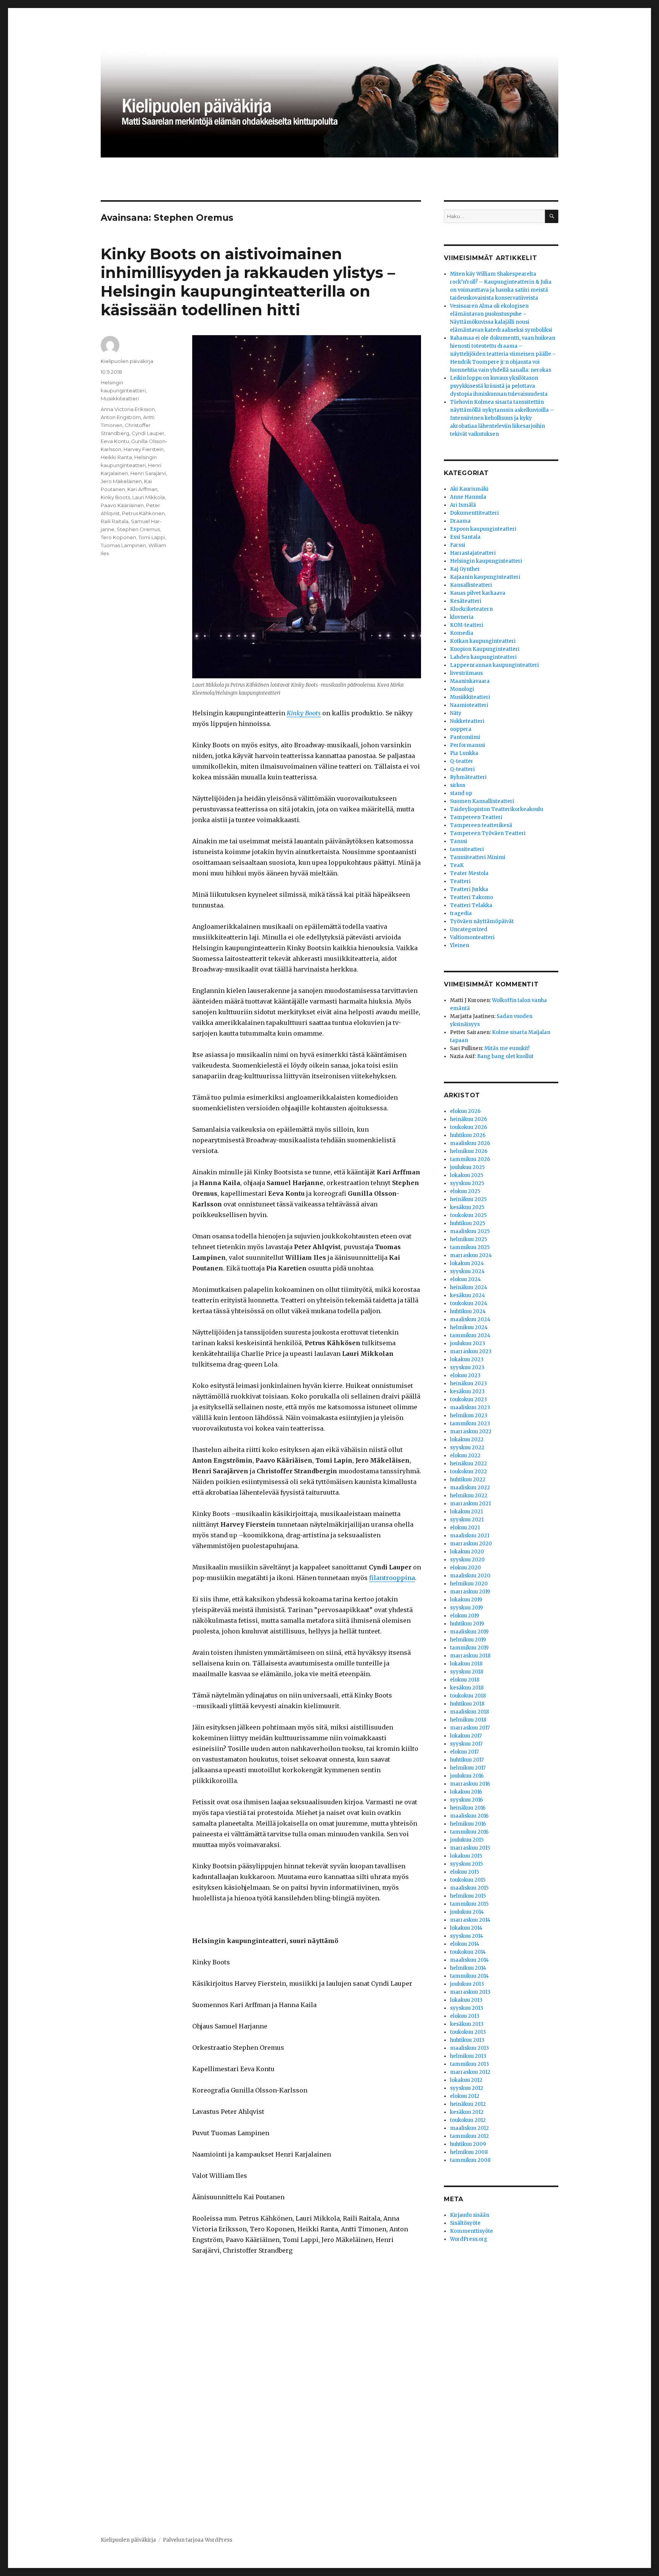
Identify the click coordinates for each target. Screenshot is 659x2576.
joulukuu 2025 (467, 1167)
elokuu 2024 (465, 1279)
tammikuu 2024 (470, 1335)
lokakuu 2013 (466, 2000)
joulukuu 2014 (467, 1912)
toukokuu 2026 (469, 1127)
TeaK (457, 865)
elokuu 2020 (465, 1568)
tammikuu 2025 (470, 1247)
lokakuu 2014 (466, 1928)
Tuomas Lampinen (123, 545)
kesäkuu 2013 (467, 2024)
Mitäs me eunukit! (507, 1048)
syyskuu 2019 (466, 1608)
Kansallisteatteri (471, 585)
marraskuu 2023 (471, 1351)
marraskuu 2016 (470, 1784)
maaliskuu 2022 (470, 1488)
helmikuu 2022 (469, 1496)
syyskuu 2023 (467, 1367)
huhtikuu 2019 (467, 1624)
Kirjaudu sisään (470, 2215)
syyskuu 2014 (467, 1936)
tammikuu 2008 (470, 2160)
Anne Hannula (468, 497)
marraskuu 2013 (470, 1992)
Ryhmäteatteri (468, 777)
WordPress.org (469, 2239)
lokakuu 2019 (466, 1600)
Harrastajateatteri (473, 553)
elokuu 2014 (465, 1944)
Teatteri (460, 881)
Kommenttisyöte (472, 2231)
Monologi (462, 689)
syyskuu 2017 (466, 1744)
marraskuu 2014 (470, 1920)
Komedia (462, 633)
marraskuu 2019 (470, 1592)
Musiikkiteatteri (120, 398)
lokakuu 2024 (467, 1263)
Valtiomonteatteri (472, 937)
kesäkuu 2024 (468, 1295)
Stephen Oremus (138, 529)
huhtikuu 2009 (468, 2144)
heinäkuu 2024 (469, 1287)
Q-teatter (462, 761)
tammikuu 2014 (469, 1976)
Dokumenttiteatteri (474, 513)
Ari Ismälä (463, 505)
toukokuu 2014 (468, 1952)
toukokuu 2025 (468, 1215)
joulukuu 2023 (468, 1343)
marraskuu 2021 (470, 1504)
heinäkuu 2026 (469, 1119)
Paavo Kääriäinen (122, 505)
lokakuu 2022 (467, 1440)
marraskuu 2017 (470, 1728)
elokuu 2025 (465, 1191)
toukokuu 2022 (469, 1472)
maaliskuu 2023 (470, 1408)
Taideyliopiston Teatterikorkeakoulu (497, 809)
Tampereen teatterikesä (481, 825)
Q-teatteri (462, 769)
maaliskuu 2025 (470, 1231)
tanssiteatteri (467, 849)
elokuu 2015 (465, 1872)
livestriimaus (466, 673)
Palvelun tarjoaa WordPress (198, 2540)
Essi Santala (465, 537)
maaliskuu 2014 (469, 1960)
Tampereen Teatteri (476, 817)
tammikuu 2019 (469, 1648)
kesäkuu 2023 (467, 1392)
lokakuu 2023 (467, 1359)
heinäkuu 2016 (468, 1808)
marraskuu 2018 (470, 1656)
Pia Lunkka (464, 753)
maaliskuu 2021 (470, 1536)
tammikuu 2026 (470, 1159)
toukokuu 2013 (468, 2032)
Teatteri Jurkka (469, 889)
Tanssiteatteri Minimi (478, 857)
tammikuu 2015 (469, 1904)
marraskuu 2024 (471, 1255)
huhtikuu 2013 (467, 2040)
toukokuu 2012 (468, 2120)
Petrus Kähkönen (143, 513)
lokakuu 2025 (467, 1175)
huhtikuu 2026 (468, 1135)
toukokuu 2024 (469, 1303)
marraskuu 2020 (471, 1544)
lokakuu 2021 (466, 1512)
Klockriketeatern (471, 609)
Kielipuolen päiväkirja (127, 361)
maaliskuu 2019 (469, 1632)
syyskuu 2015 (466, 1864)
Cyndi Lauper (148, 433)
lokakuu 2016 (466, 1792)
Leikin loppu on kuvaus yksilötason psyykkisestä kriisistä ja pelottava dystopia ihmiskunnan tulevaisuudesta (499, 386)
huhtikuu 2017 (467, 1760)
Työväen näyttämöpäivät (482, 921)
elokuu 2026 (465, 1111)
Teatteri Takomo (472, 897)
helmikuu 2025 (469, 1239)
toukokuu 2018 (468, 1696)
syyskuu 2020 (467, 1560)
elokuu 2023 (465, 1376)
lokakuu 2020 (467, 1552)
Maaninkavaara (470, 681)
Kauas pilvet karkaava (478, 593)
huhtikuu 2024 (468, 1311)
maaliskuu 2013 (469, 2048)
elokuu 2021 (465, 1528)
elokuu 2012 (465, 2096)
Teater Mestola (469, 873)
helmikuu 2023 (469, 1416)
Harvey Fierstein (144, 449)
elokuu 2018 (465, 1680)
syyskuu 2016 (466, 1800)
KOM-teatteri (467, 625)
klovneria (462, 617)
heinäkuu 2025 (468, 1199)
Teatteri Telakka (471, 905)
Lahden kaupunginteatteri (483, 657)
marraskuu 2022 (471, 1432)
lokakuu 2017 (466, 1736)
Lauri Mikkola (149, 497)
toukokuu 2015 (468, 1880)
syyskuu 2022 (467, 1448)
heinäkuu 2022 (469, 1464)
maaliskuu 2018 (469, 1712)
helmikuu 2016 (468, 1824)
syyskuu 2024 (467, 1271)
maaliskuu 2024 (470, 1319)
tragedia (461, 913)
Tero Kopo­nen (118, 537)
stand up (461, 793)
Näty (456, 713)
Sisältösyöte (465, 2223)
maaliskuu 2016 (469, 1816)
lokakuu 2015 (466, 1856)
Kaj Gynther (465, 569)
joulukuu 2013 (467, 1984)
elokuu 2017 (464, 1752)
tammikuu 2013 (469, 2064)
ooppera (461, 729)
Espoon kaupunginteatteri (483, 529)
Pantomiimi (465, 737)
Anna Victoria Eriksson (128, 409)
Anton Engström (121, 417)
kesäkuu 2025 (467, 1207)
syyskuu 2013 (467, 2008)
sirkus (458, 785)
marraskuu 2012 (470, 2072)
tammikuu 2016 (469, 1832)
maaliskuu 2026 (470, 1143)
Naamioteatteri (469, 705)
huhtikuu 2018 (467, 1704)
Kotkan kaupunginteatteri (483, 641)
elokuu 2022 (465, 1456)
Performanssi (468, 745)
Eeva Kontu (115, 441)
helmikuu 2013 (468, 2056)
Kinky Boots (115, 497)
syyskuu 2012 (467, 2088)
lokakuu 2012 (466, 2080)
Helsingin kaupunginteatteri (486, 561)
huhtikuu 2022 (468, 1480)
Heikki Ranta (116, 457)
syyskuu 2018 (467, 1672)
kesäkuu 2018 (467, 1688)
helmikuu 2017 (468, 1768)
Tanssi (459, 841)
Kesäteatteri (466, 601)
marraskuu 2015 (470, 1848)
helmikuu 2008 (469, 2152)
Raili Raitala (115, 521)
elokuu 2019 (465, 1616)
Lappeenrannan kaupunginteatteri (494, 665)
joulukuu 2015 (467, 1840)
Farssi (458, 545)
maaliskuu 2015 (469, 1888)
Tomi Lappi (152, 537)
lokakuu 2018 (466, 1664)
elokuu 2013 (465, 2016)
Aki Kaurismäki (469, 489)
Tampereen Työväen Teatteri (488, 833)
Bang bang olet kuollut (505, 1056)
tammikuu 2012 (469, 2136)
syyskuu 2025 (467, 1183)
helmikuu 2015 (468, 1896)
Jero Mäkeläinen (121, 481)
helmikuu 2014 (468, 1968)
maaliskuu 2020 (470, 1576)
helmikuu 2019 (468, 1640)
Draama (460, 521)
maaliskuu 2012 (469, 2128)
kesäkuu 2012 (467, 2112)
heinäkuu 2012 (468, 2104)
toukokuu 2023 (469, 1400)
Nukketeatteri (467, 721)
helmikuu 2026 (469, 1151)
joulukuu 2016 (467, 1776)
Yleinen (460, 945)
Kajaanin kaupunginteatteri (485, 577)
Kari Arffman (142, 489)
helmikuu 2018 (468, 1720)
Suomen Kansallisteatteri (482, 801)
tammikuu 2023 (470, 1424)
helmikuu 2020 (469, 1584)
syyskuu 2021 (467, 1520)
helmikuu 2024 (469, 1327)
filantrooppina (392, 1578)
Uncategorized (469, 929)
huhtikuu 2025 (468, 1223)
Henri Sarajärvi (148, 473)
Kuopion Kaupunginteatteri (485, 649)
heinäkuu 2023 (469, 1384)
